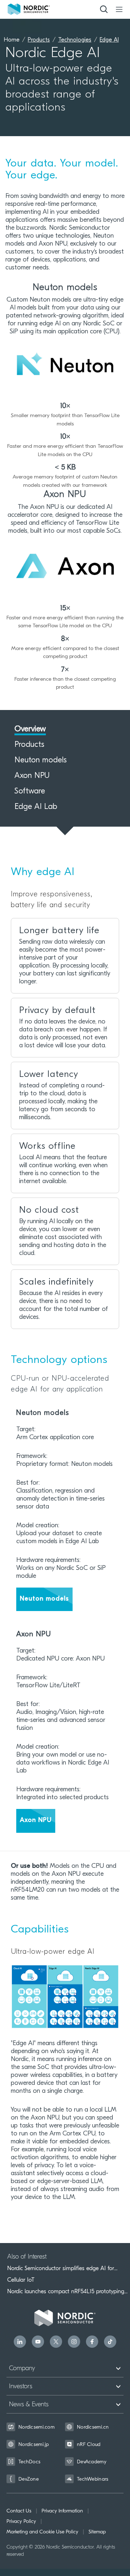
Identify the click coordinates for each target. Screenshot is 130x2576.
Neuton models (41, 761)
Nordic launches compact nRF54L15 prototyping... (67, 2291)
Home (12, 40)
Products (39, 40)
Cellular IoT (21, 2280)
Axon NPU (32, 776)
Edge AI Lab (36, 807)
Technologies (75, 40)
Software (30, 792)
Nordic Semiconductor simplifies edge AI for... (62, 2268)
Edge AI (109, 40)
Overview (30, 729)
